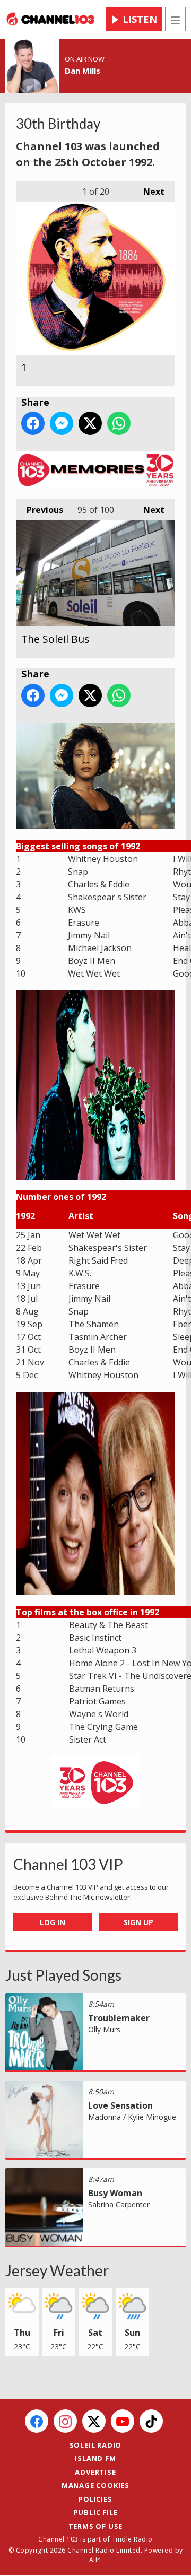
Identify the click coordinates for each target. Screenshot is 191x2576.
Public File (96, 2512)
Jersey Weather (57, 2270)
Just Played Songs (63, 1975)
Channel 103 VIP (68, 1864)
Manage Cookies (95, 2485)
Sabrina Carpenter (119, 2204)
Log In (53, 1922)
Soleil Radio (96, 2445)
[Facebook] (37, 2421)
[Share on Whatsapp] (119, 423)
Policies (95, 2499)
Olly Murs (104, 2029)
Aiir (95, 2560)
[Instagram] (65, 2421)
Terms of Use (96, 2526)
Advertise (95, 2472)
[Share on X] (90, 423)
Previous (40, 510)
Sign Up (138, 1922)
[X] (94, 2421)
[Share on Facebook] (33, 423)
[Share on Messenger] (62, 423)
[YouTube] (123, 2421)
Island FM (95, 2458)
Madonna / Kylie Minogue (132, 2117)
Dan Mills (83, 71)
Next (149, 192)
